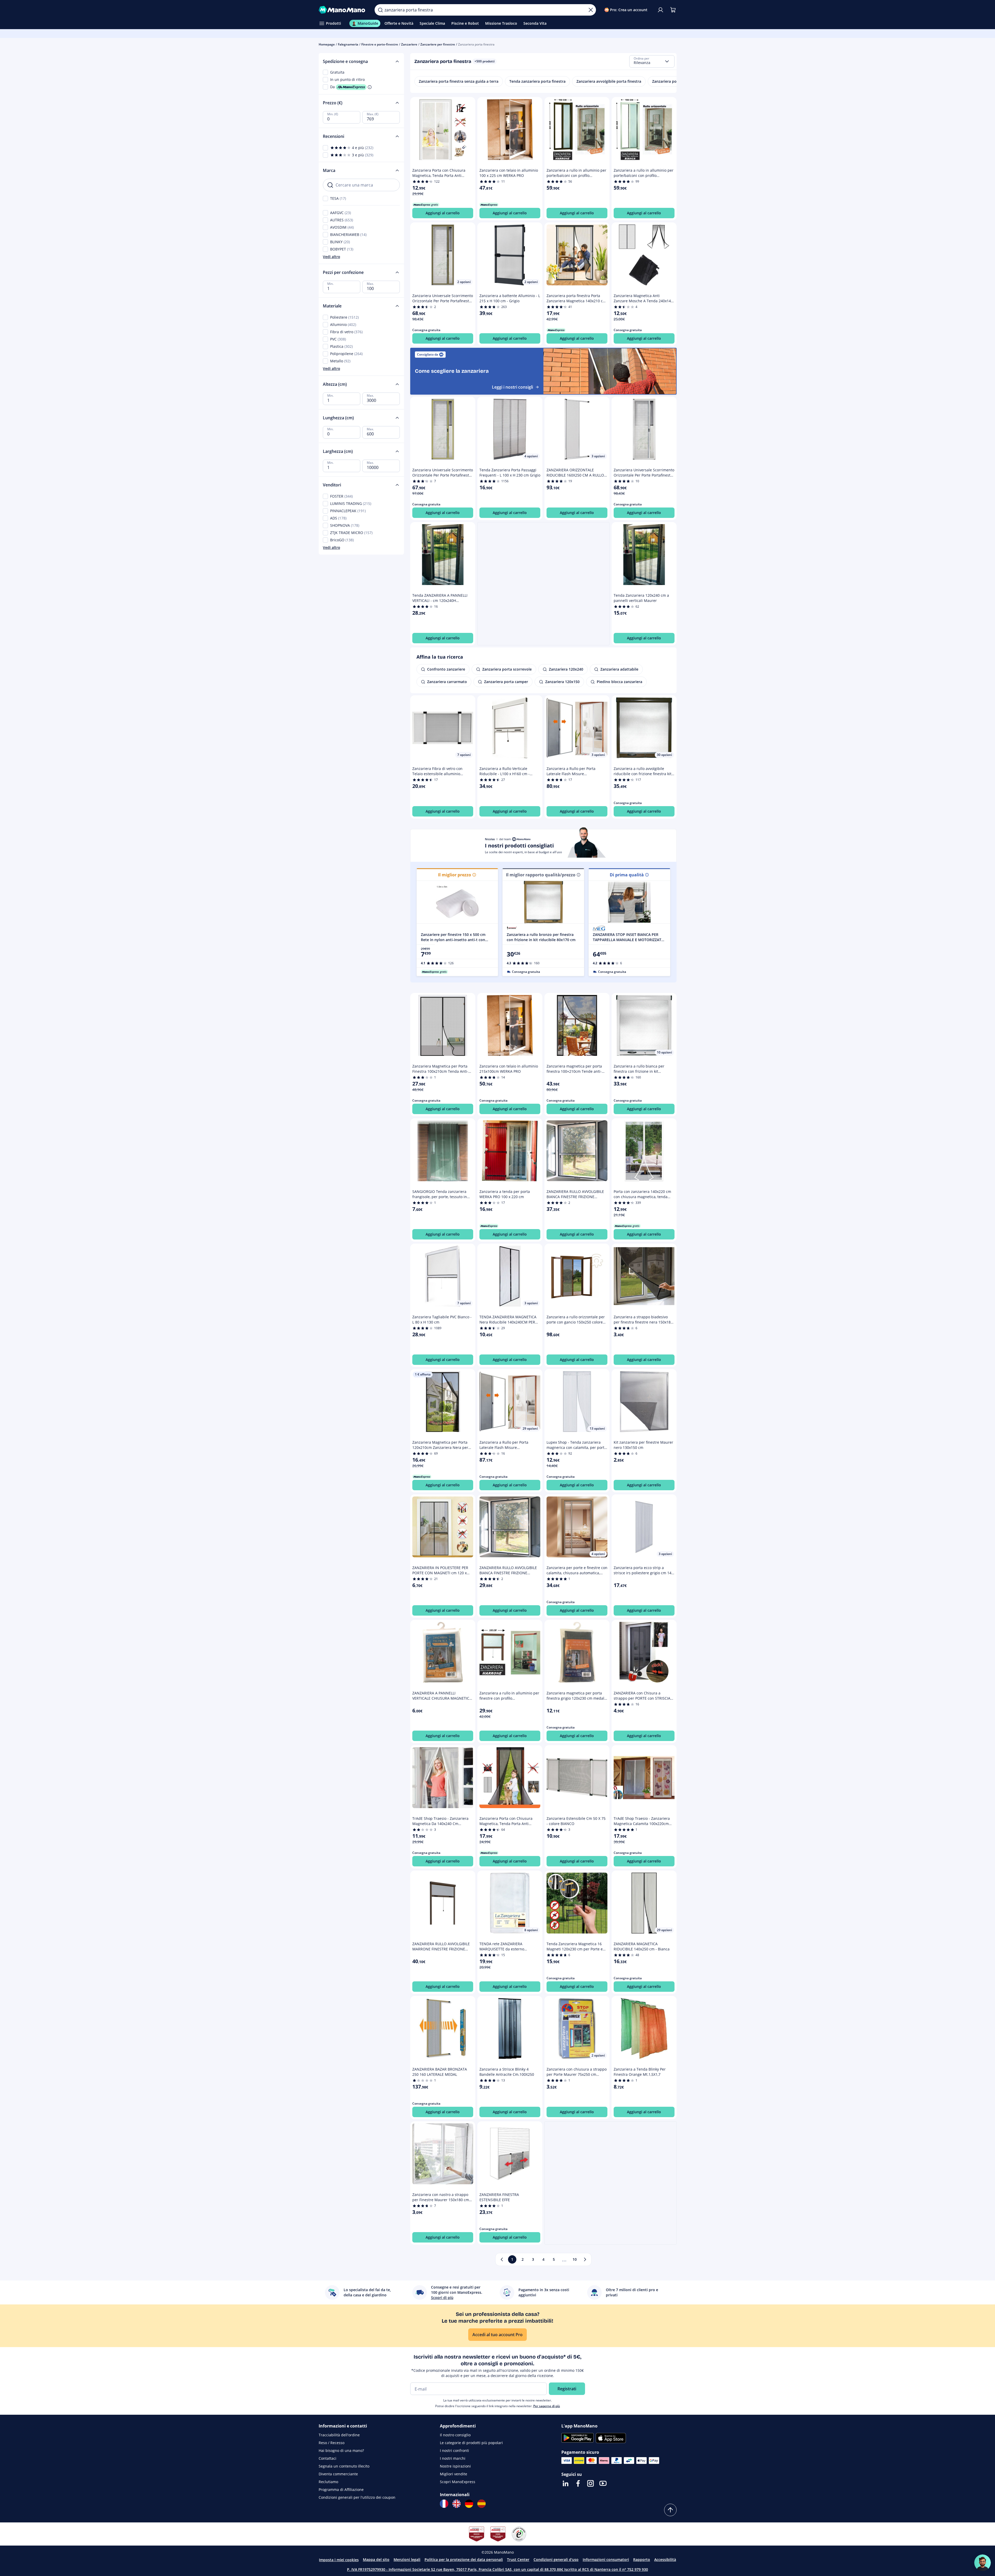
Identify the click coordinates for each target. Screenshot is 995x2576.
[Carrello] (673, 10)
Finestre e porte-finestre (380, 44)
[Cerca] (380, 10)
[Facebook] (578, 2483)
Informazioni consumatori (606, 2559)
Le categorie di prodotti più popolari (471, 2443)
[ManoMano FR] (444, 2504)
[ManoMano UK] (457, 2504)
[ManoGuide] (983, 2563)
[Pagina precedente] (502, 2259)
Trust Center (518, 2559)
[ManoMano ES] (482, 2504)
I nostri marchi (453, 2458)
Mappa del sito (376, 2559)
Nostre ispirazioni (455, 2466)
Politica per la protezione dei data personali (464, 2559)
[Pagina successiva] (585, 2259)
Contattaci (328, 2458)
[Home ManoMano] (343, 10)
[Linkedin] (566, 2483)
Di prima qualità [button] (627, 875)
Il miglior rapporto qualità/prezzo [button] (541, 875)
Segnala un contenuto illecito (344, 2466)
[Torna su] (670, 2510)
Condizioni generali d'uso (556, 2559)
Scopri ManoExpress (458, 2482)
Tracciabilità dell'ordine (339, 2435)
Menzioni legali (407, 2559)
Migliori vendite (454, 2474)
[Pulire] (591, 10)
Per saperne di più (547, 2406)
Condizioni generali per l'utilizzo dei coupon (357, 2497)
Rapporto (642, 2559)
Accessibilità (665, 2559)
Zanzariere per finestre (438, 44)
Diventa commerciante (338, 2474)
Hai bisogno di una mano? (341, 2450)
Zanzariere (409, 44)
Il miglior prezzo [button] (455, 875)
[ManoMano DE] (469, 2504)
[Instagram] (590, 2483)
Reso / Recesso (332, 2443)
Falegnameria (348, 44)
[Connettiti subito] (660, 10)
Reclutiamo (328, 2482)
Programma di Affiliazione (341, 2490)
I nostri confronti (454, 2450)
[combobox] (652, 61)
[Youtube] (603, 2483)
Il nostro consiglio (455, 2435)
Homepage (327, 44)
